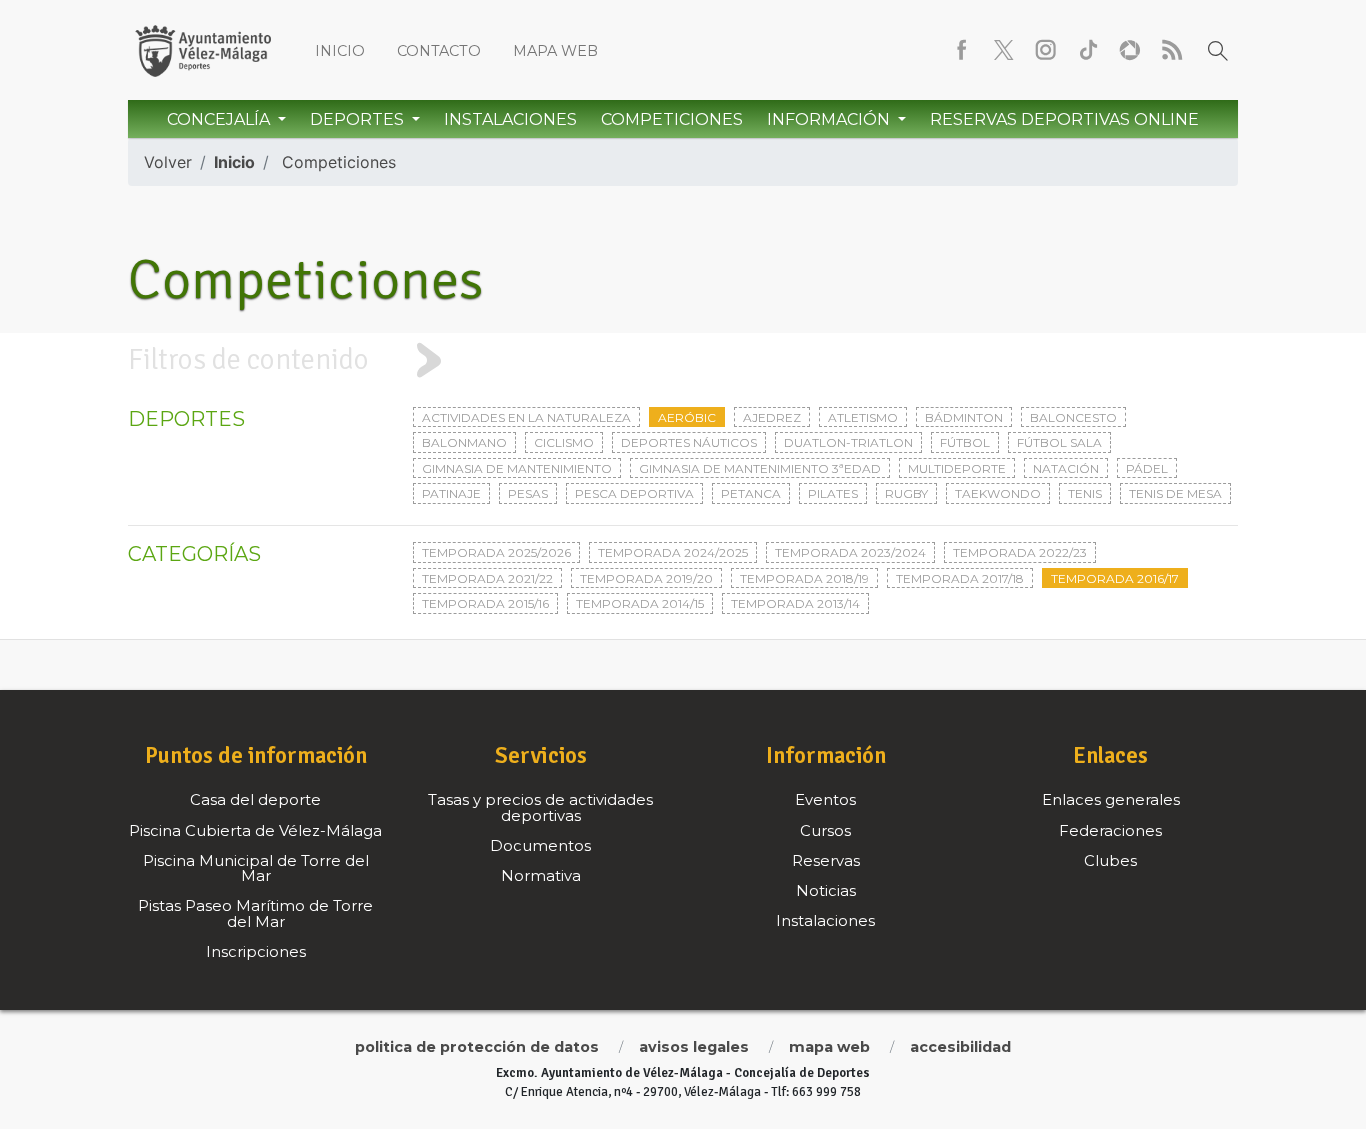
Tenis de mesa (1175, 493)
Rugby (906, 493)
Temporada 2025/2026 (496, 552)
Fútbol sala (1059, 442)
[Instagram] (1046, 50)
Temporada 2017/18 (960, 578)
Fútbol (965, 442)
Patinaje (451, 493)
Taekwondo (998, 493)
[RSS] (1172, 50)
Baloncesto (1073, 417)
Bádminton (964, 417)
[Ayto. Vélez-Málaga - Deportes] (203, 50)
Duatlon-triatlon (848, 442)
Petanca (751, 493)
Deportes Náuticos (689, 442)
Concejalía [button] (220, 119)
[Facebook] (962, 50)
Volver (168, 162)
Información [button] (830, 119)
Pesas (528, 493)
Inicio (340, 51)
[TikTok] (1088, 50)
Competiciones (672, 119)
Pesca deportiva (634, 493)
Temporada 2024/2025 (673, 552)
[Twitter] (1004, 50)
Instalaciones (510, 119)
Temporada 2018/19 (804, 578)
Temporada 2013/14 (795, 603)
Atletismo (863, 417)
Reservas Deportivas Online (1064, 119)
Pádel (1147, 468)
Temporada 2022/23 (1020, 552)
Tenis (1085, 493)
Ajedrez (772, 417)
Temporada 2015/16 (485, 603)
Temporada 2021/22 (487, 578)
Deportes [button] (359, 119)
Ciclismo (564, 442)
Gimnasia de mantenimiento (517, 468)
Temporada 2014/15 (640, 603)
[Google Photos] (1130, 50)
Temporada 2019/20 (646, 578)
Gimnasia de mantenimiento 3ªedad (760, 468)
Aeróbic (687, 417)
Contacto (439, 51)
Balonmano (464, 442)
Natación (1066, 468)
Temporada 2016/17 (1115, 578)
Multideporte (957, 468)
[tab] (683, 360)
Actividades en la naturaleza (526, 417)
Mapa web (555, 51)
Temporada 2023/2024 (850, 552)
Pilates (833, 493)
